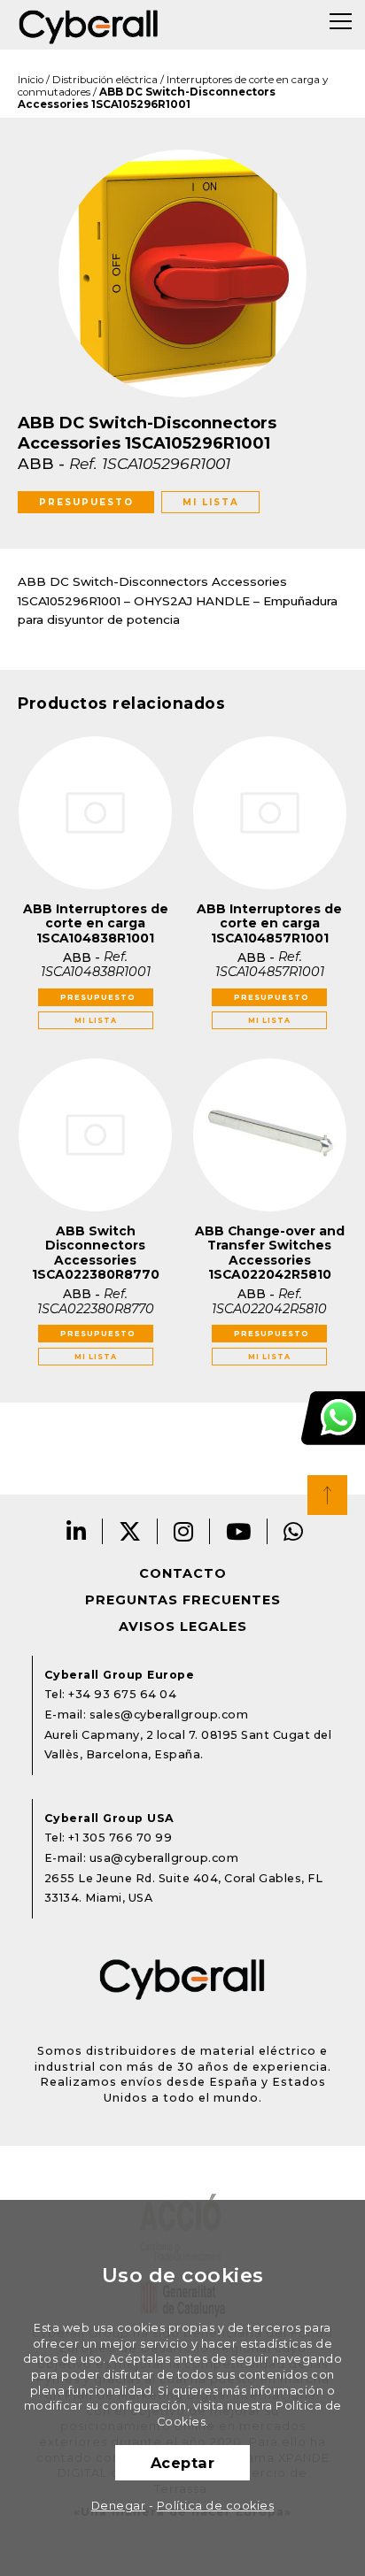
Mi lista (211, 502)
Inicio (31, 80)
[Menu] (341, 21)
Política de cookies (216, 2506)
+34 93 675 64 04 (122, 1694)
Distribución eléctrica (105, 80)
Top (327, 1495)
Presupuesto (86, 502)
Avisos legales (183, 1626)
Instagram (184, 1531)
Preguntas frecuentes (183, 1600)
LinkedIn (77, 1531)
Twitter (130, 1531)
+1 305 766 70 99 (120, 1838)
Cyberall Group (89, 25)
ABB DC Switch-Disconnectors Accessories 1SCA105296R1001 (147, 98)
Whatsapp (294, 1531)
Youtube (239, 1531)
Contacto (183, 1573)
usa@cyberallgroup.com (164, 1858)
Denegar (119, 2506)
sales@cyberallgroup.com (169, 1715)
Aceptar (183, 2463)
